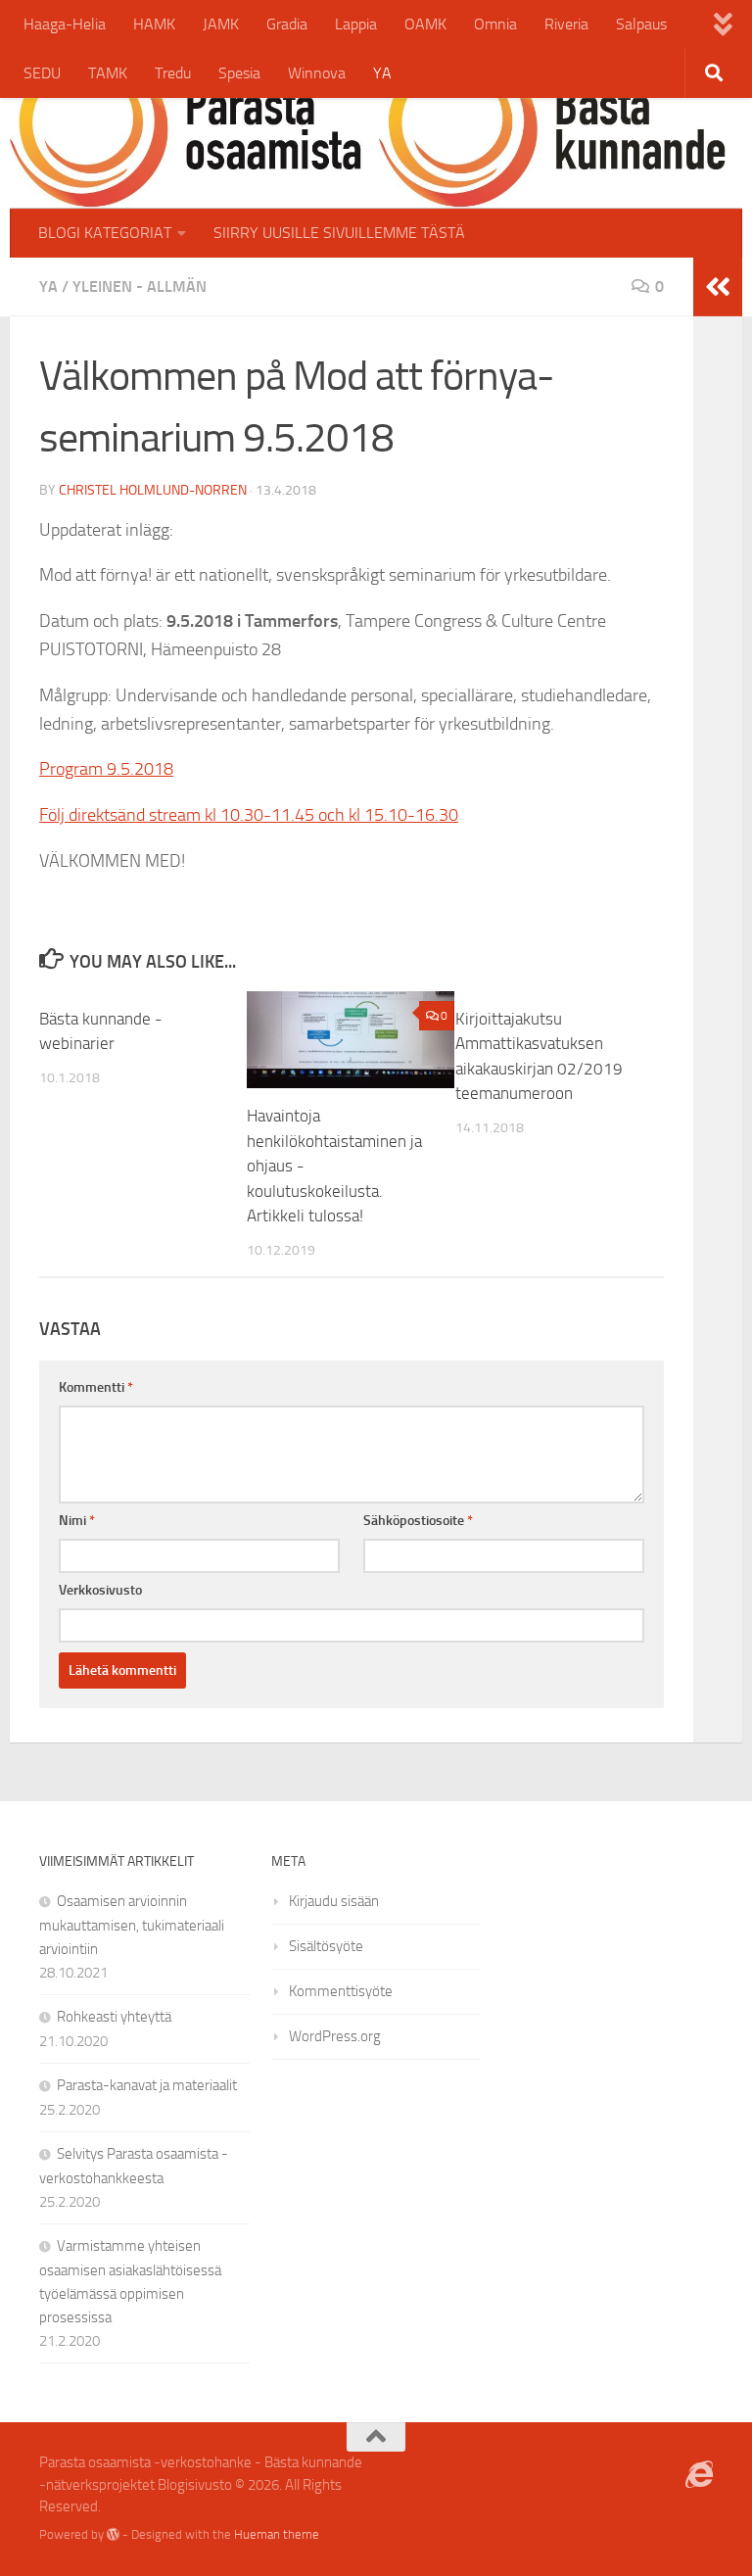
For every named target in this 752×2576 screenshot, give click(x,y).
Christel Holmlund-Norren (153, 490)
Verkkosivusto (100, 1590)
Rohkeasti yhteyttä (114, 2017)
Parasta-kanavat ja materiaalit (147, 2085)
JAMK (221, 24)
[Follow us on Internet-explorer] (699, 2475)
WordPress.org (335, 2036)
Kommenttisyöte (341, 1991)
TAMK (108, 73)
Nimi (77, 1521)
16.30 (437, 815)
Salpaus (641, 24)
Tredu (173, 73)
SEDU (42, 73)
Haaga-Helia (65, 24)
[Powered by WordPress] (113, 2534)
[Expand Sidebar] (718, 287)
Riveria (566, 24)
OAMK (425, 24)
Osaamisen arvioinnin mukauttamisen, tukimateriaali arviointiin (132, 1925)
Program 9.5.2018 (106, 769)
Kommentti (96, 1387)
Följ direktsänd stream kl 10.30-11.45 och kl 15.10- (227, 815)
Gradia (287, 24)
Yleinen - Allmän (140, 286)
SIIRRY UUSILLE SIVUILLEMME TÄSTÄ (339, 233)
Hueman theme (277, 2534)
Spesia (239, 73)
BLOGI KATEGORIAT (105, 233)
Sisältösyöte (326, 1946)
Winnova (317, 73)
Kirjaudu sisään (334, 1901)
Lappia (356, 24)
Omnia (495, 24)
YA (382, 73)
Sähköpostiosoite (418, 1521)
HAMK (154, 24)
